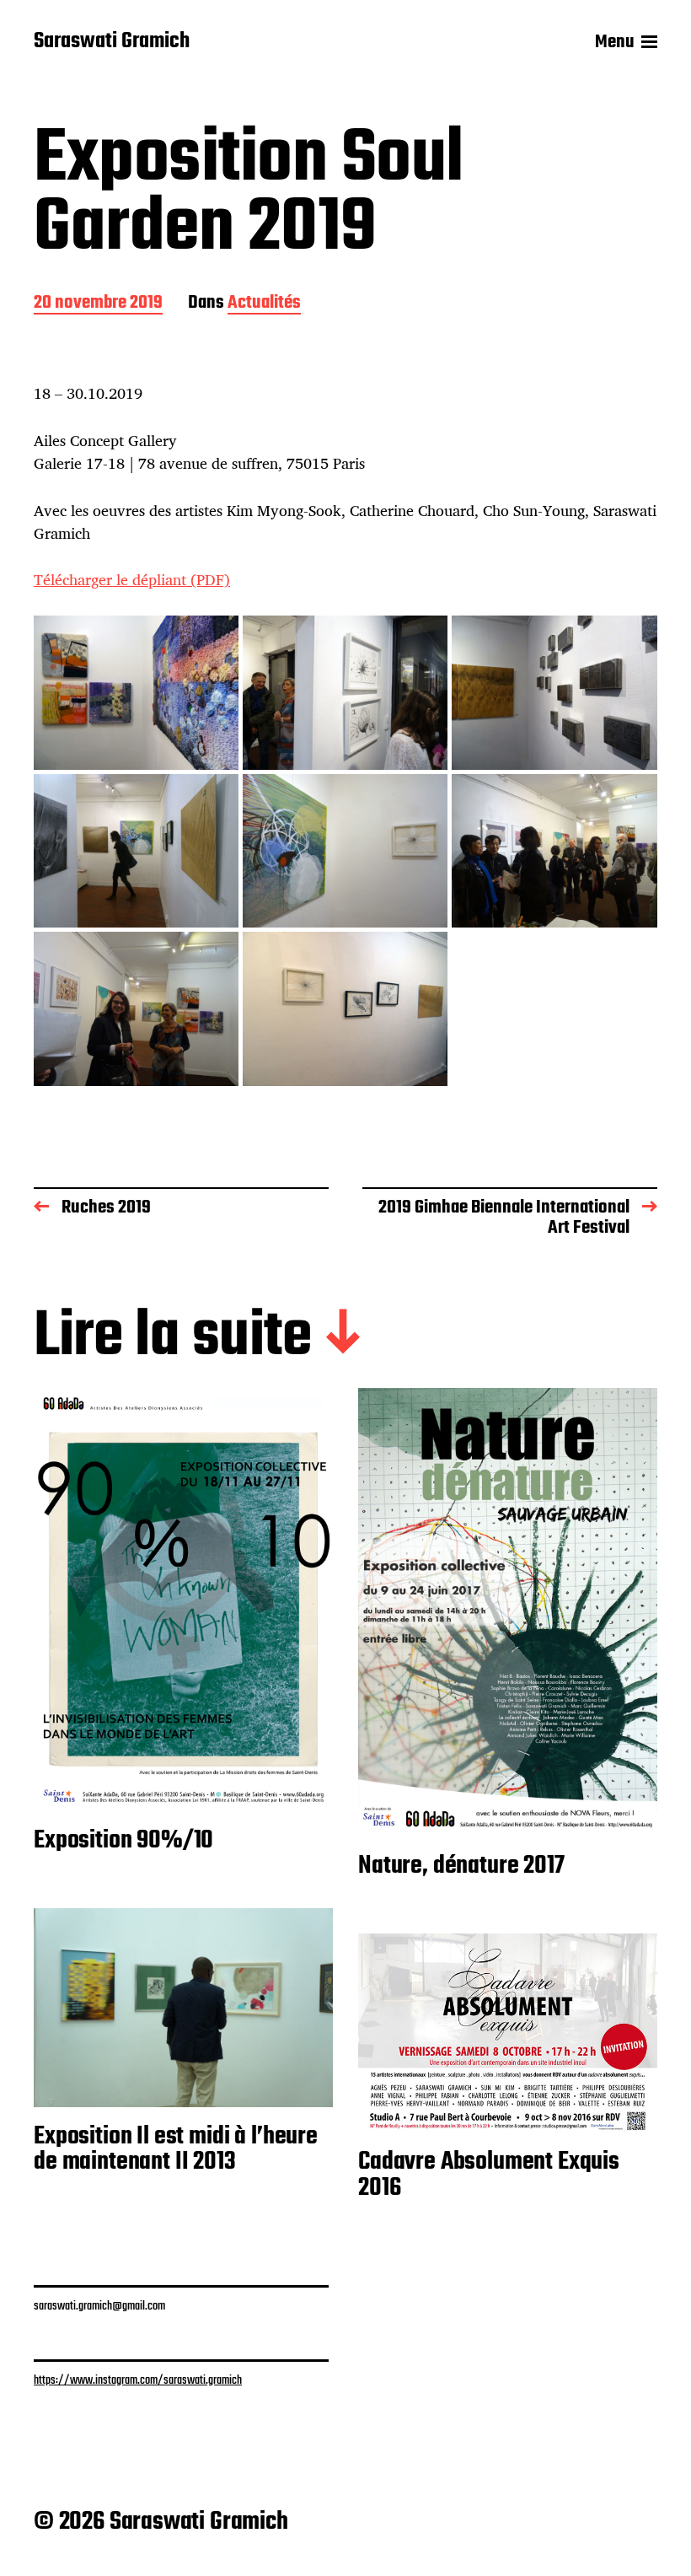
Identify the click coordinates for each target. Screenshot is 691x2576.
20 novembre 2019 (98, 304)
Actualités (264, 304)
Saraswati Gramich (112, 42)
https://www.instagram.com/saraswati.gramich (138, 2380)
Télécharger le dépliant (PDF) (132, 579)
